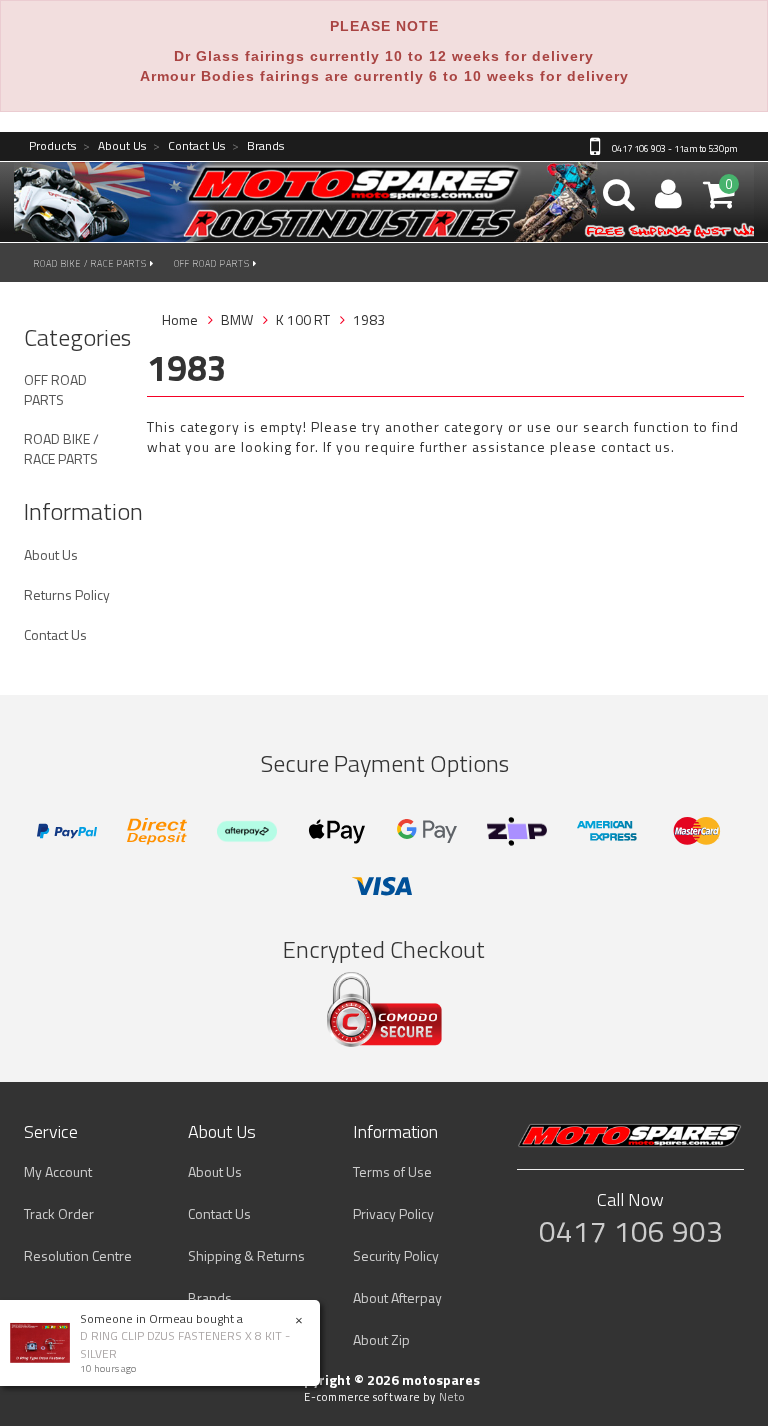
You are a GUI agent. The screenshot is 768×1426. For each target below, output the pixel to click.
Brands (258, 146)
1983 (369, 319)
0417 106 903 (631, 1231)
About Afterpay (397, 1297)
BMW (237, 319)
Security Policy (396, 1255)
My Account (58, 1171)
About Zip (381, 1339)
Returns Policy (67, 594)
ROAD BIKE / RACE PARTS (92, 263)
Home (180, 319)
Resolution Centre (78, 1255)
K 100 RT (303, 319)
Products (52, 146)
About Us (114, 146)
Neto (452, 1397)
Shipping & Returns (246, 1255)
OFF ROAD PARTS (213, 263)
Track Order (59, 1213)
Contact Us (189, 146)
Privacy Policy (393, 1213)
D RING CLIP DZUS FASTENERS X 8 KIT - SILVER (185, 1344)
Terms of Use (392, 1171)
